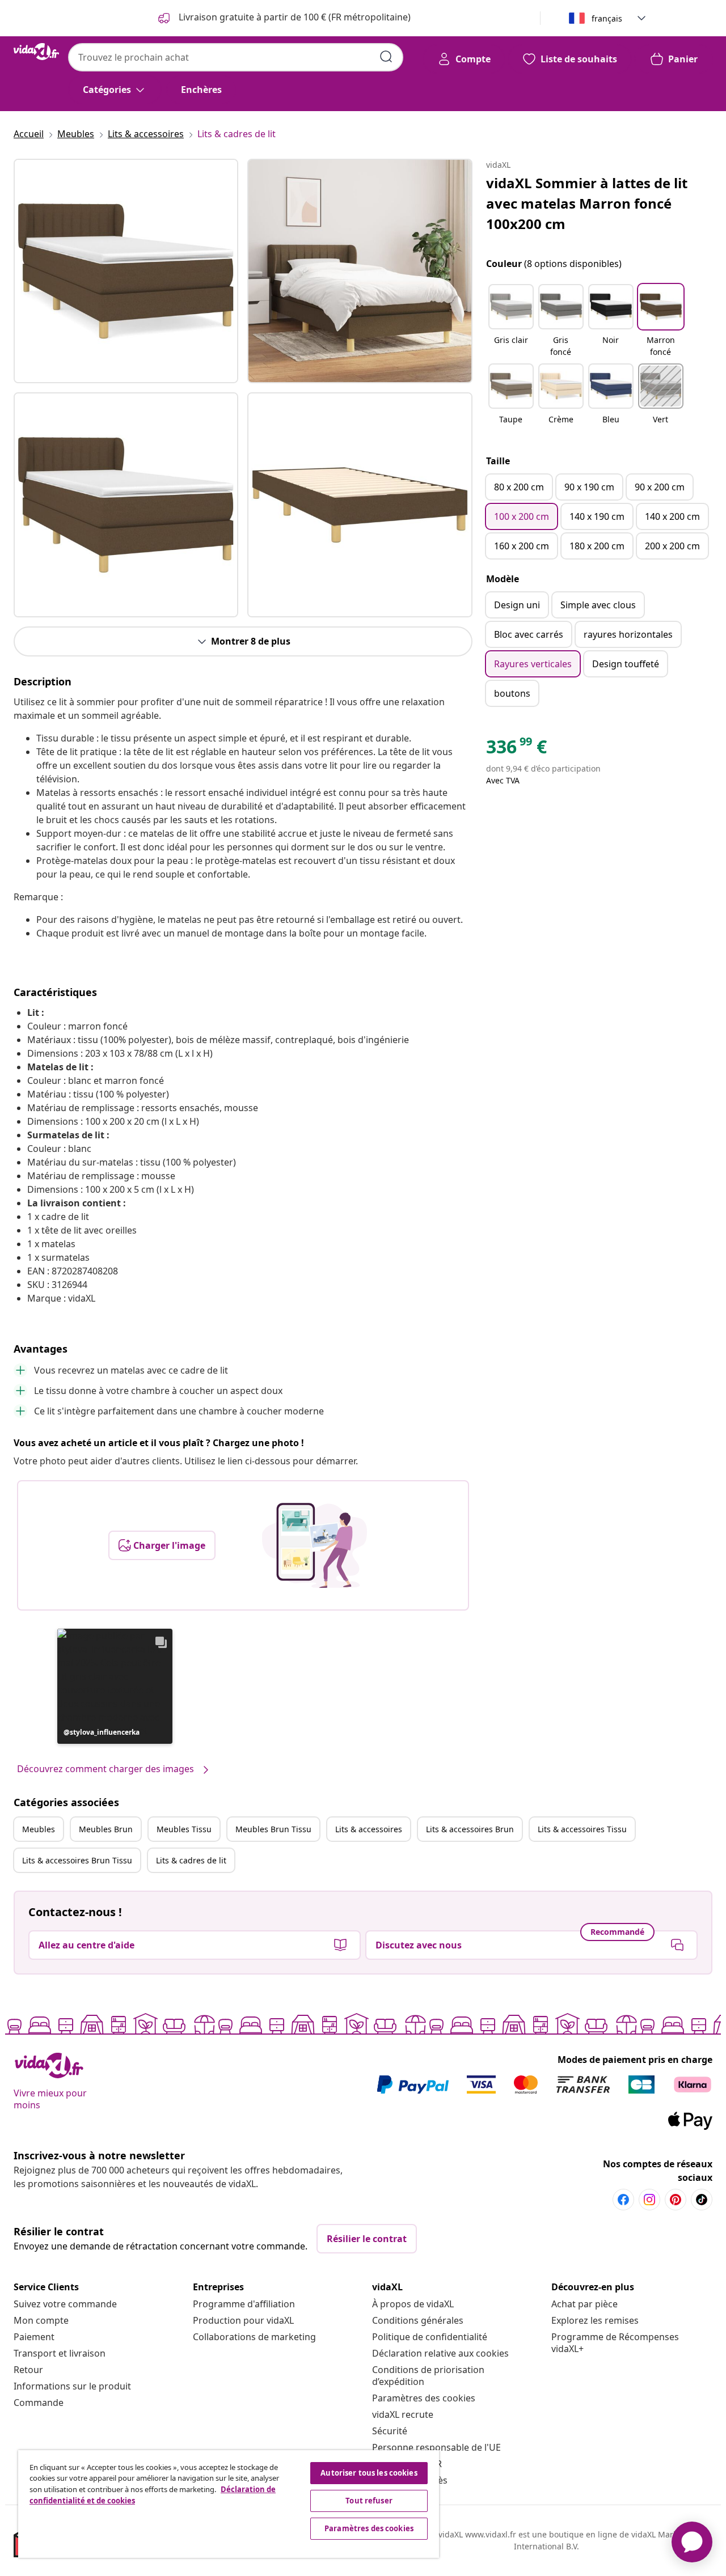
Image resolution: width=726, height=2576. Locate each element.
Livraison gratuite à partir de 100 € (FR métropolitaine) (294, 17)
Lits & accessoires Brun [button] (470, 1829)
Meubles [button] (39, 1829)
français (607, 18)
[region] (229, 2504)
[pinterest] (676, 2200)
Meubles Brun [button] (106, 1829)
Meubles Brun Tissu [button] (273, 1829)
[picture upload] (315, 1545)
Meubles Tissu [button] (184, 1829)
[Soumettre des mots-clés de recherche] (386, 57)
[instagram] (649, 2200)
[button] (115, 1686)
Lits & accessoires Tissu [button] (582, 1829)
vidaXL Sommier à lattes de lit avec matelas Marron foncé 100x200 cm (587, 203)
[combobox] (236, 57)
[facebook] (623, 2200)
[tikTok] (702, 2200)
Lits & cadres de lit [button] (191, 1860)
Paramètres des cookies (424, 2398)
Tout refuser (369, 2501)
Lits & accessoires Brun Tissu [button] (77, 1860)
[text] (516, 749)
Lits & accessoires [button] (369, 1829)
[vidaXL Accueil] (36, 52)
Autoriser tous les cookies (369, 2473)
